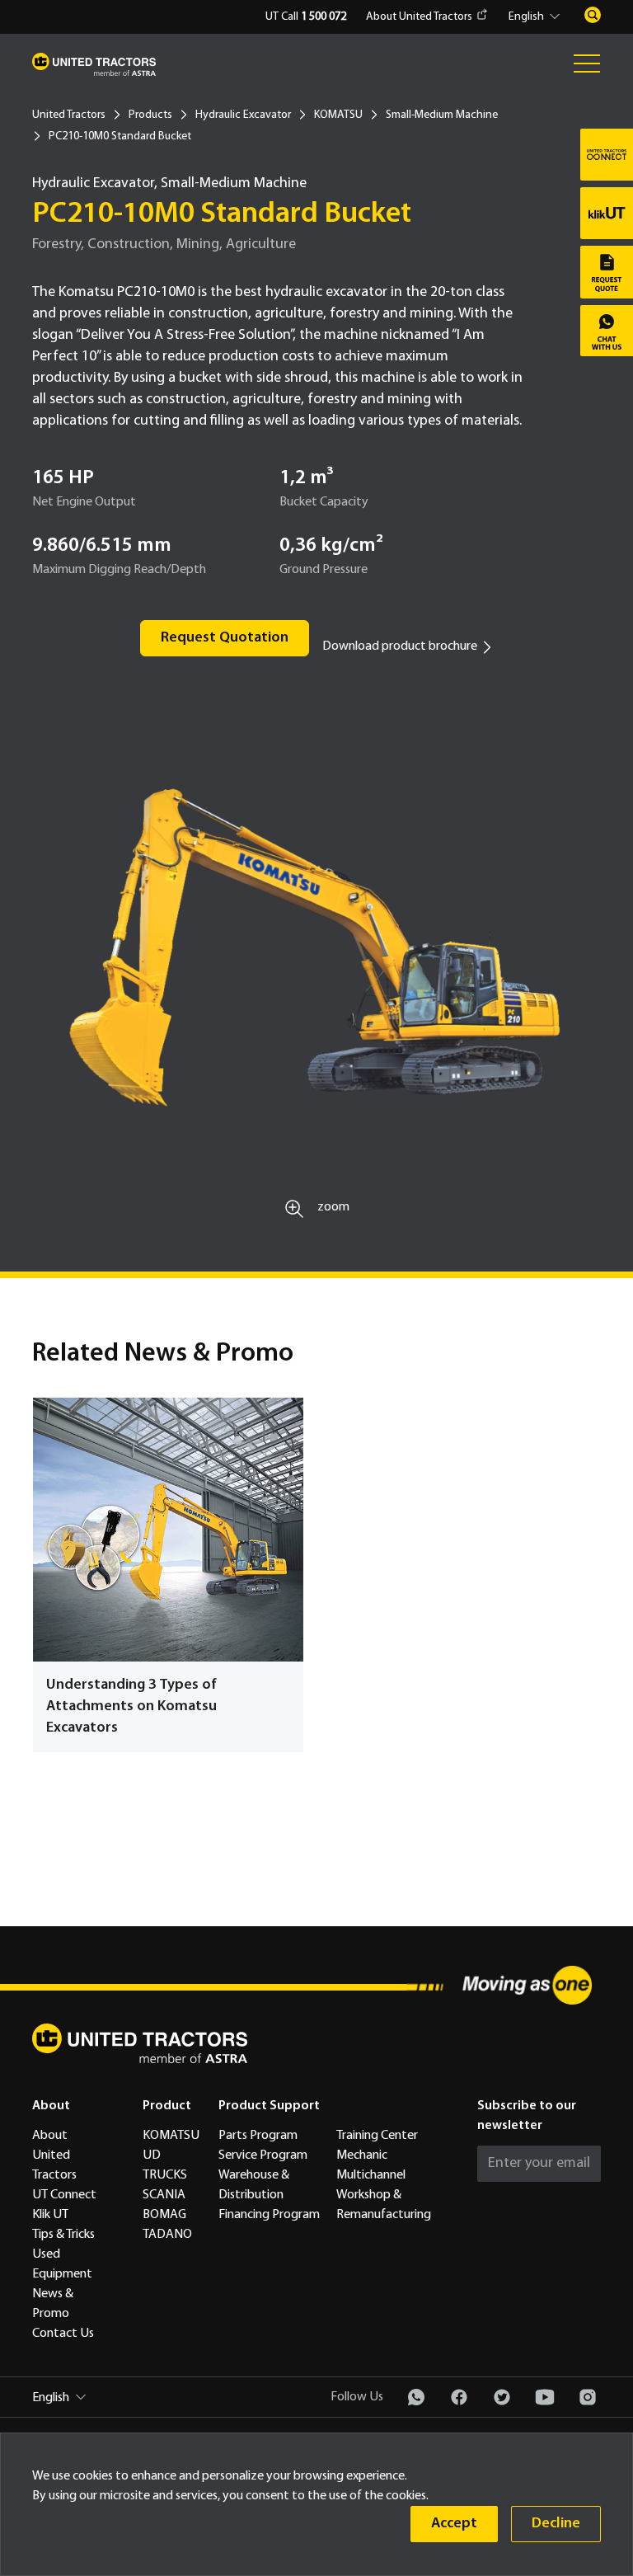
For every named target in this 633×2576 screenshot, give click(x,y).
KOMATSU (338, 115)
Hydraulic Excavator (243, 115)
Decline (556, 2524)
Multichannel (371, 2175)
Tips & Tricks (63, 2235)
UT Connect (64, 2195)
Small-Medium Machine (442, 115)
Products (150, 115)
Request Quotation (225, 638)
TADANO (167, 2235)
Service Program (263, 2155)
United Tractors (69, 115)
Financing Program (269, 2215)
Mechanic (362, 2155)
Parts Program (258, 2136)
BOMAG (164, 2215)
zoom (333, 1207)
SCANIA (164, 2195)
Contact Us (63, 2334)
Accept (454, 2524)
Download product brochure (400, 646)
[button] (537, 17)
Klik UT (50, 2215)
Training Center (377, 2136)
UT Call (306, 17)
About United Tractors (419, 17)
